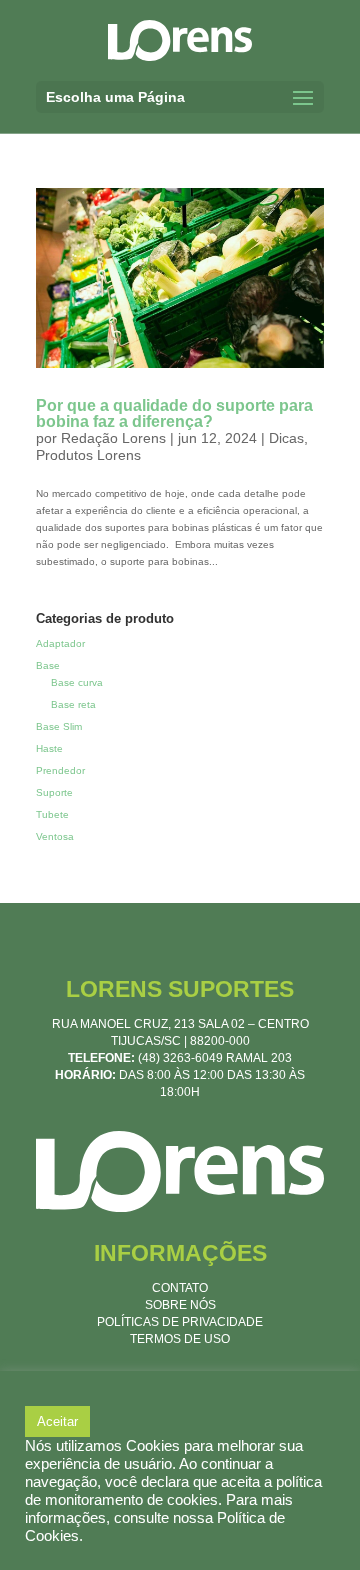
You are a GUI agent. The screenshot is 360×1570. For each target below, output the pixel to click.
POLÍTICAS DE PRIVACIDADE (180, 1322)
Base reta (73, 704)
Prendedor (60, 770)
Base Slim (59, 726)
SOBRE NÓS (180, 1305)
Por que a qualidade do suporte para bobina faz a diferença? (174, 413)
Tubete (52, 814)
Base (48, 665)
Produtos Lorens (88, 455)
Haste (49, 748)
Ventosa (55, 836)
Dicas (286, 438)
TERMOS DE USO (180, 1339)
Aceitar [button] (57, 1421)
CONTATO (180, 1288)
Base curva (77, 682)
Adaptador (60, 643)
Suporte (54, 792)
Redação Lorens (113, 438)
